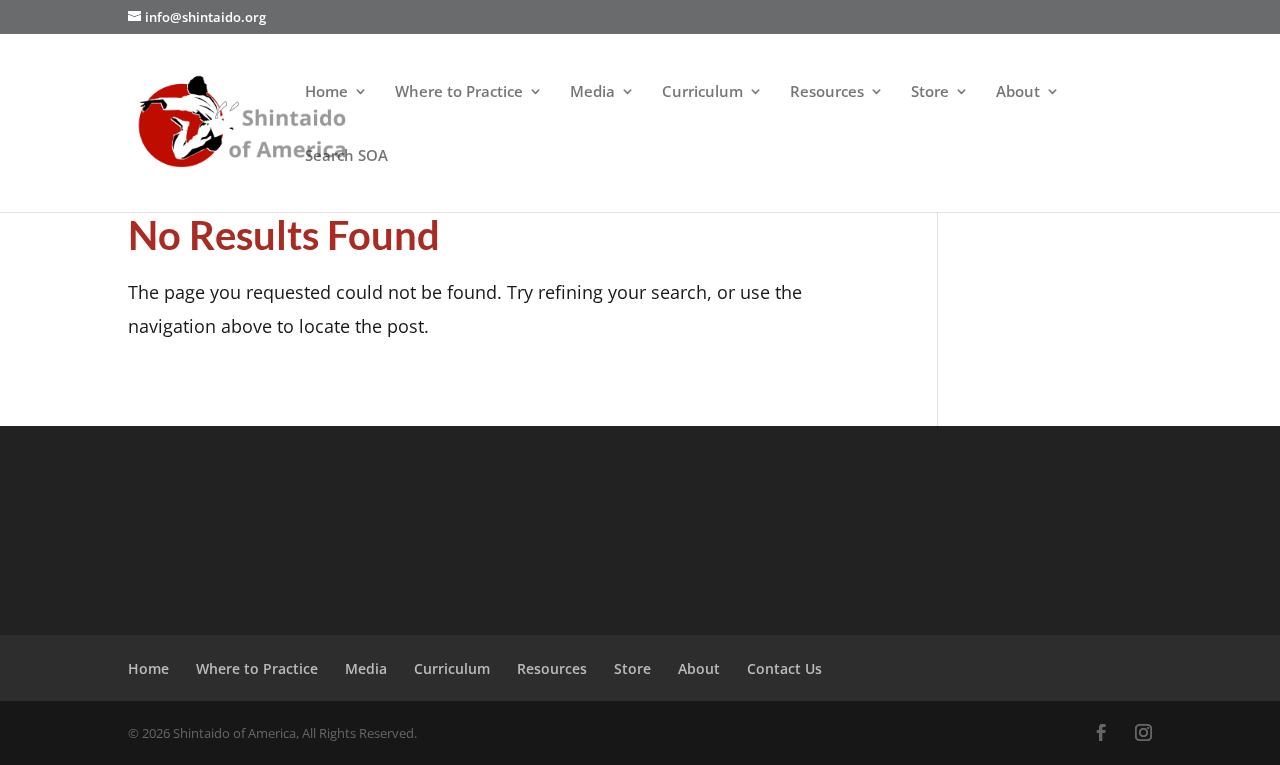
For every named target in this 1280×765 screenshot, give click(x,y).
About (1018, 92)
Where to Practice (459, 92)
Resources (827, 92)
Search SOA (346, 156)
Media (592, 92)
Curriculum (702, 92)
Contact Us (784, 668)
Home (326, 92)
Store (930, 92)
